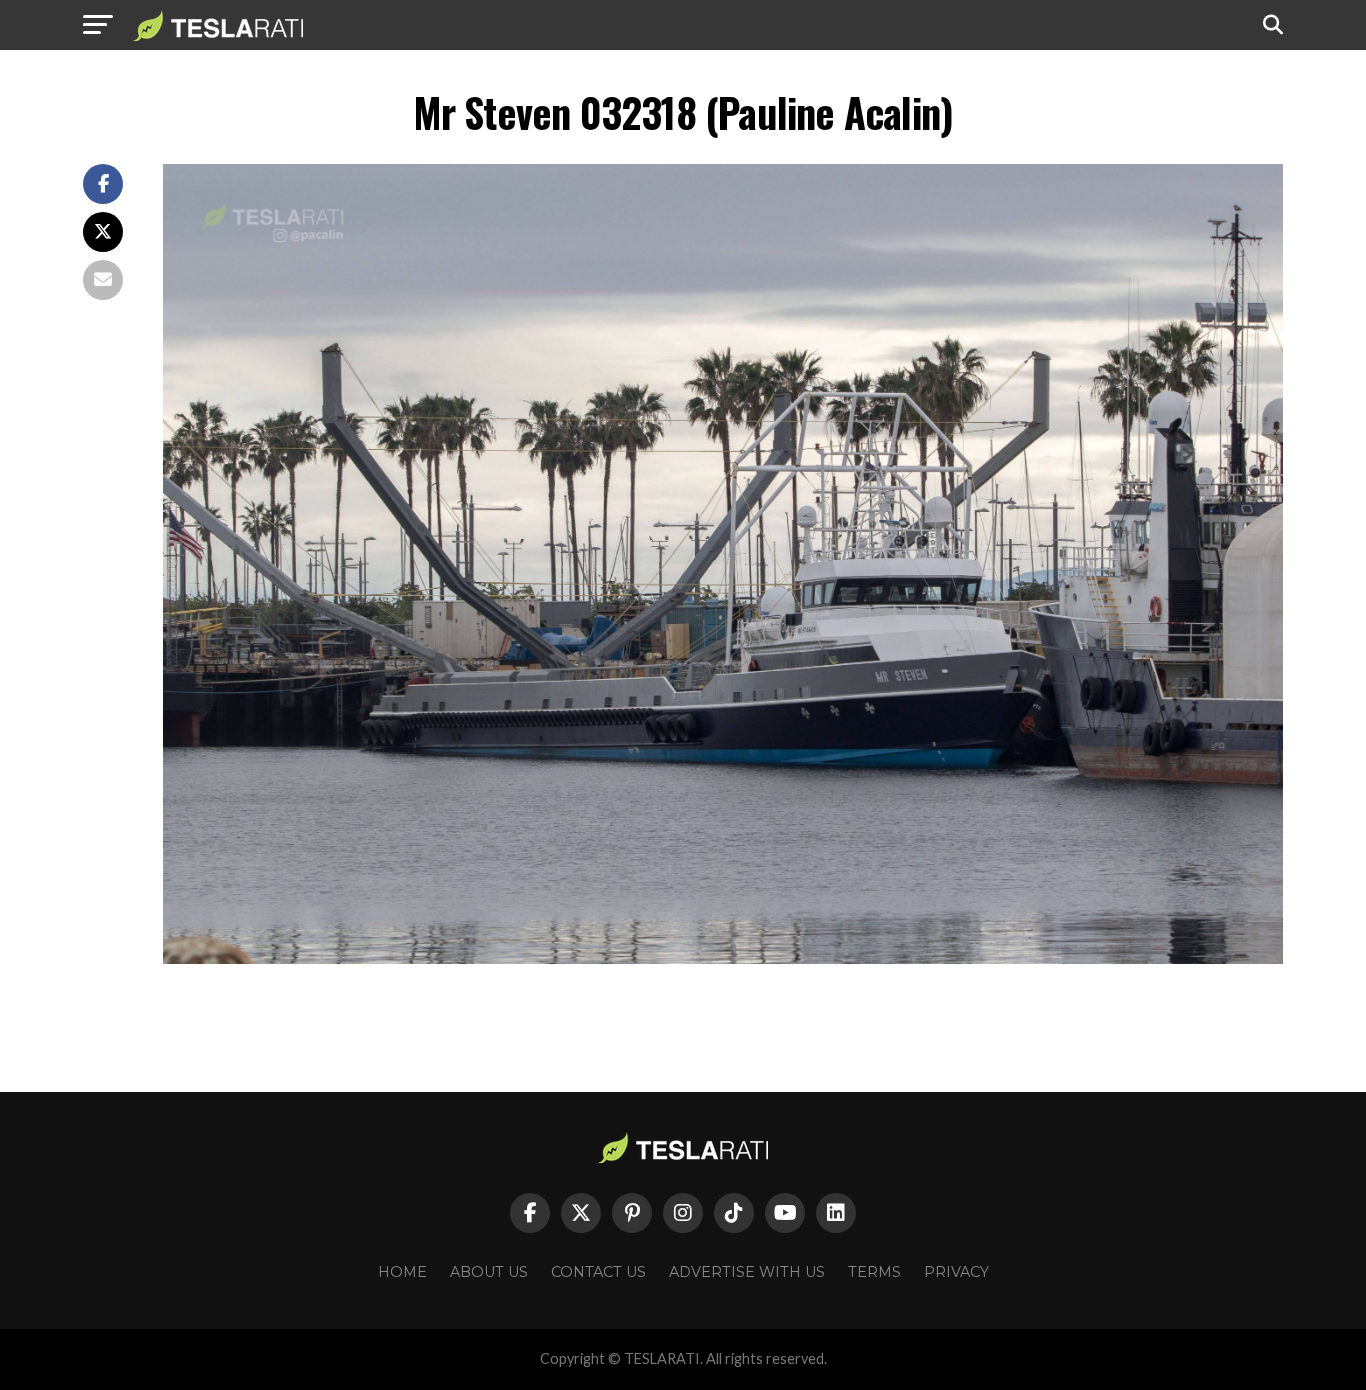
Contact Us (598, 1272)
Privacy (956, 1272)
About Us (489, 1272)
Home (402, 1272)
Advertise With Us (747, 1272)
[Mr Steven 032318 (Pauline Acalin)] (723, 958)
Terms (874, 1272)
